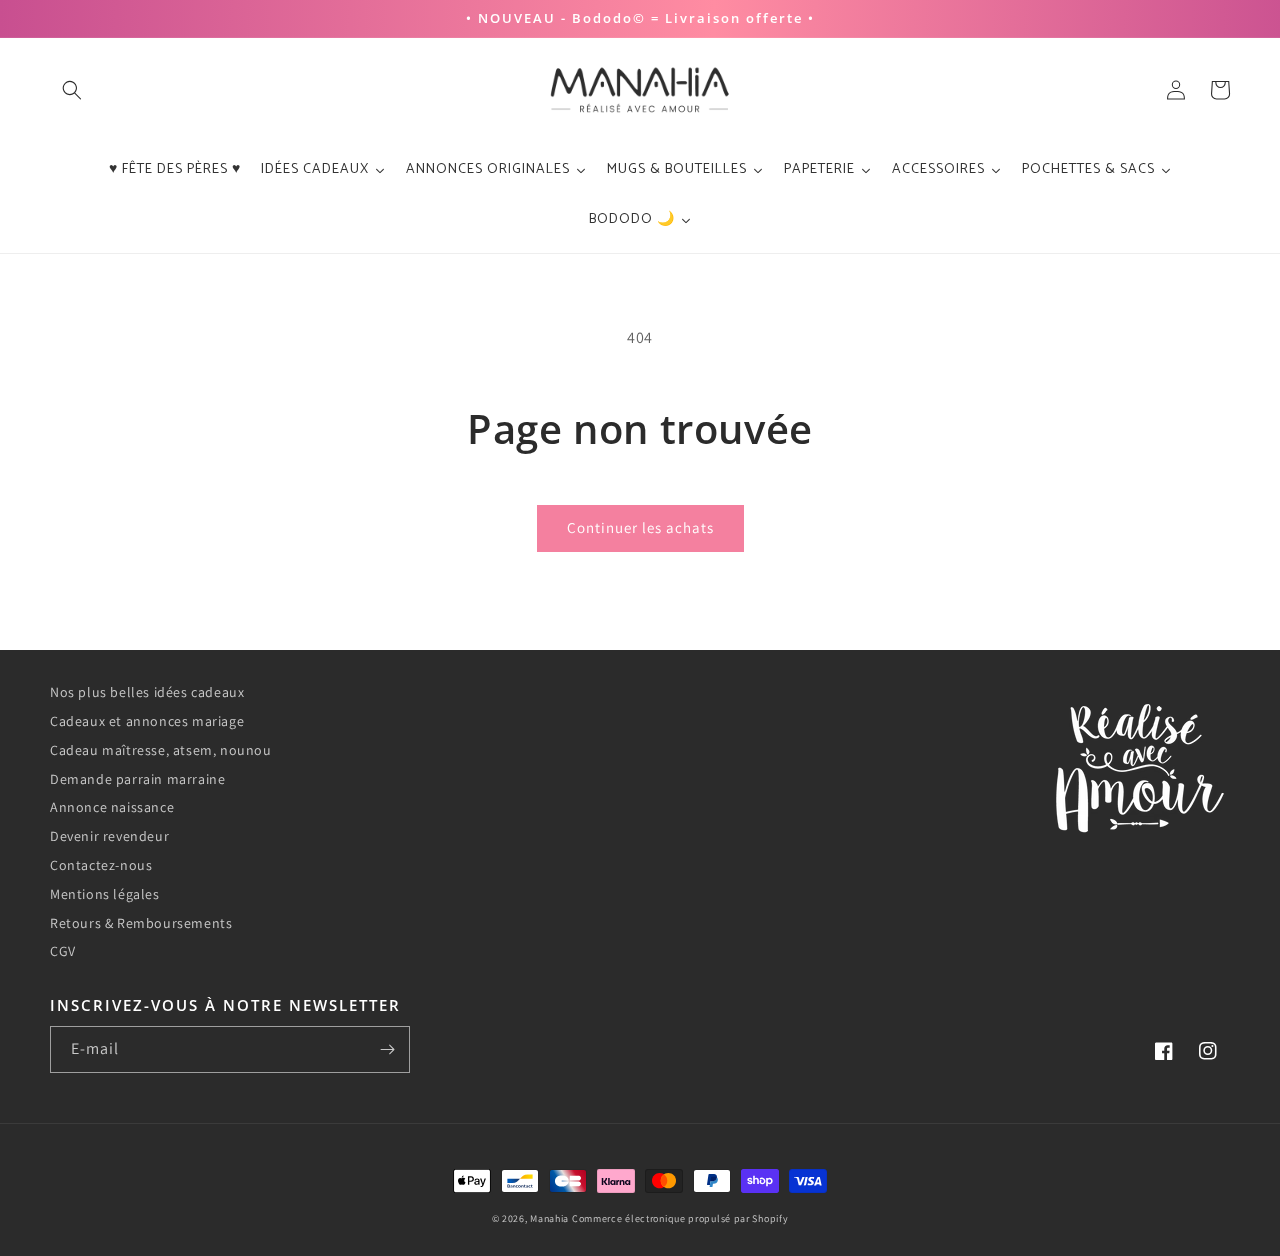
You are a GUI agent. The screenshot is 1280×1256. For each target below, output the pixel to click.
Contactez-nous (101, 865)
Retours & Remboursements (141, 923)
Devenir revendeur (109, 836)
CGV (63, 951)
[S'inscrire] (387, 1049)
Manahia (549, 1218)
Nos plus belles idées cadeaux (147, 692)
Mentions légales (105, 894)
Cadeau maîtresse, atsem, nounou (161, 750)
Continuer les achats (640, 527)
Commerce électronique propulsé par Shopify (680, 1218)
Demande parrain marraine (137, 779)
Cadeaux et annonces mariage (147, 721)
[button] (72, 90)
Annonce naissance (112, 807)
